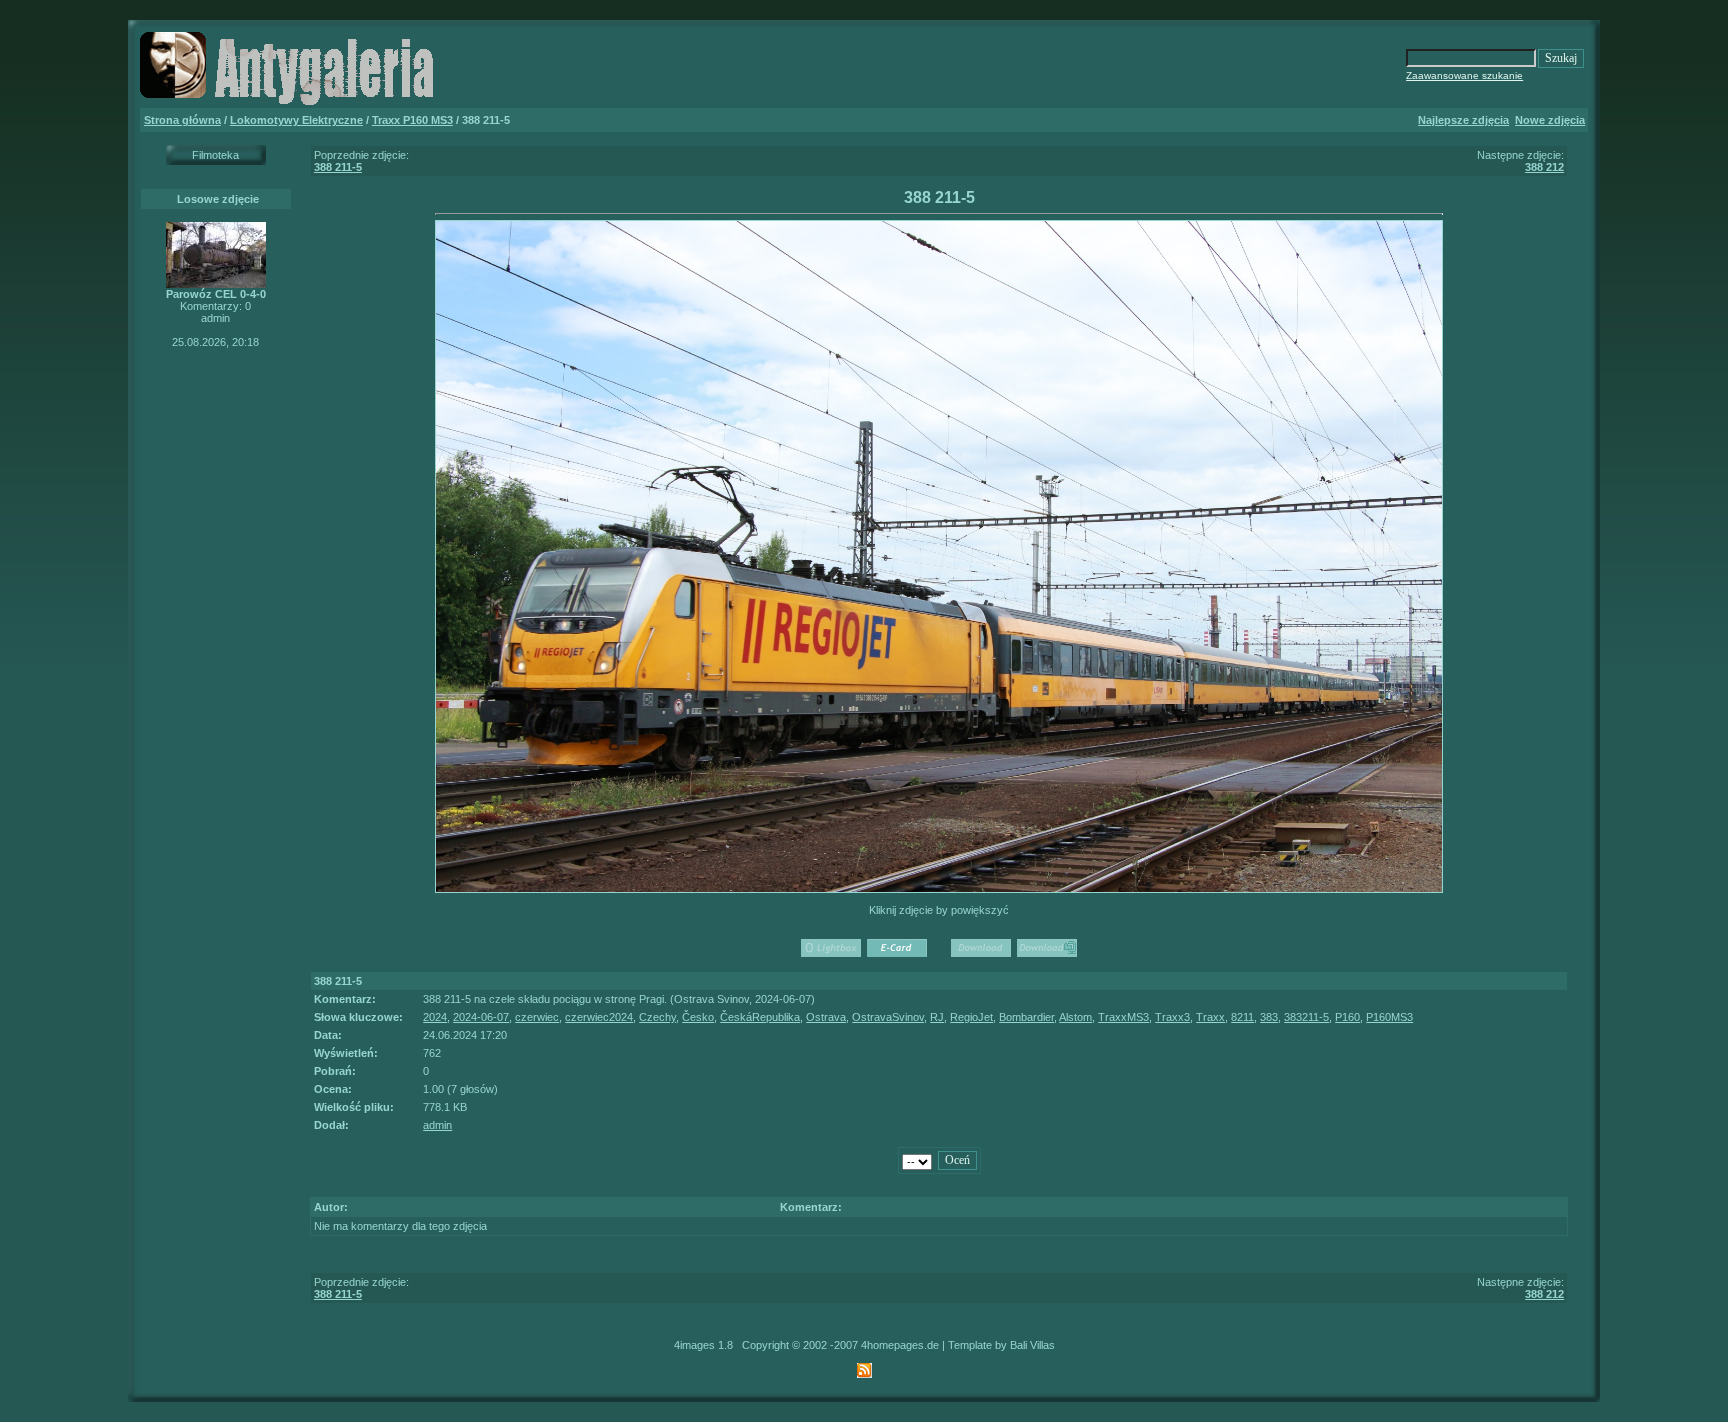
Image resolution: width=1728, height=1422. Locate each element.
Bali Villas (1032, 1345)
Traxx (1210, 1017)
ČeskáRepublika (760, 1017)
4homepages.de (900, 1345)
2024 (435, 1017)
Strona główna (182, 120)
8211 (1242, 1017)
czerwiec (537, 1017)
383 (1269, 1017)
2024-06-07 (481, 1017)
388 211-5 (338, 167)
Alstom (1075, 1017)
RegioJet (971, 1017)
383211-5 (1306, 1017)
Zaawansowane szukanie (1464, 75)
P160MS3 (1389, 1017)
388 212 (1544, 167)
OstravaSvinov (888, 1017)
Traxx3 (1172, 1017)
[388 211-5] (939, 889)
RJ (937, 1017)
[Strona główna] (290, 104)
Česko (698, 1017)
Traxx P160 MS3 (412, 120)
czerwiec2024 (599, 1017)
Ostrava (826, 1017)
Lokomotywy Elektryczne (296, 120)
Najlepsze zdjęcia (1463, 120)
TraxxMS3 (1123, 1017)
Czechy (657, 1017)
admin (437, 1125)
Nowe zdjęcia (1550, 120)
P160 (1347, 1017)
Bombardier (1026, 1017)
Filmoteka (215, 155)
